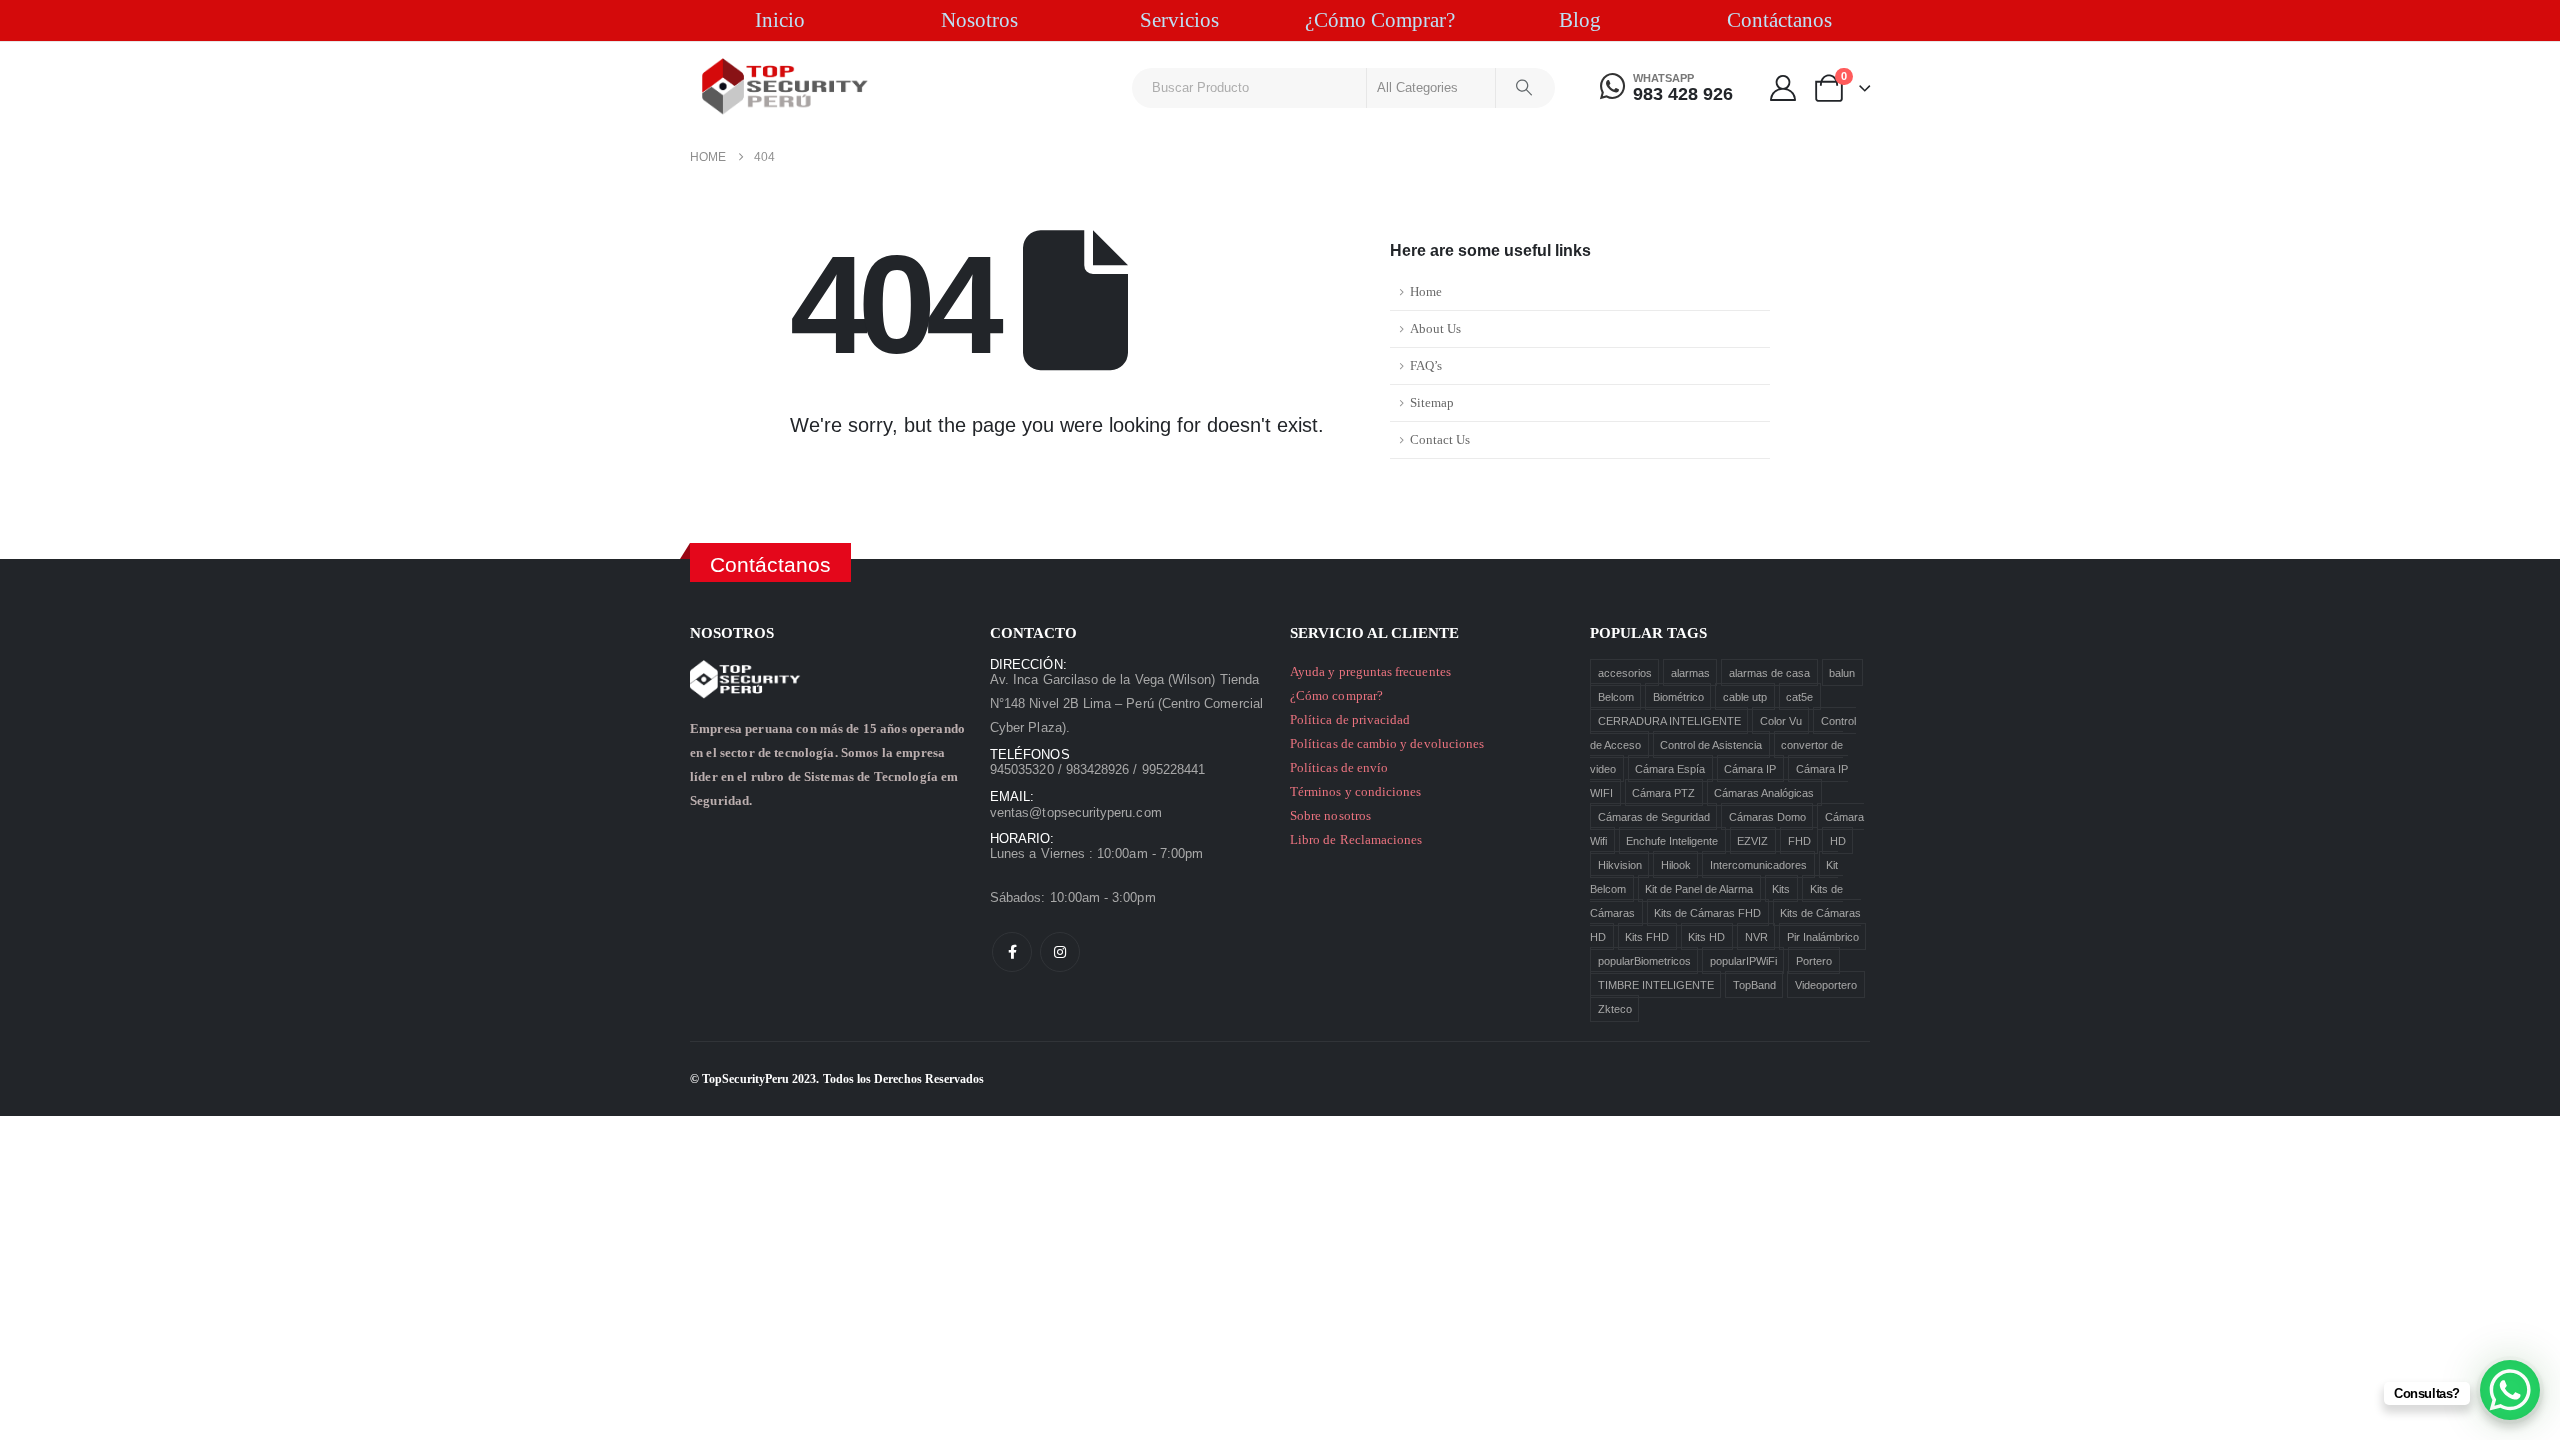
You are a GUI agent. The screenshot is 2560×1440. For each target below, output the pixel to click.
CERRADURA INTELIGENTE (1669, 720)
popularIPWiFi (1743, 960)
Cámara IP (1750, 768)
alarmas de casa (1769, 672)
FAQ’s (1426, 366)
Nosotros (979, 20)
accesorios (1625, 672)
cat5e (1799, 696)
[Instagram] (1060, 952)
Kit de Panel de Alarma (1699, 888)
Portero (1814, 960)
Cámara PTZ (1663, 792)
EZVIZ (1752, 840)
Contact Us (1440, 440)
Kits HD (1706, 936)
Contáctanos (1779, 20)
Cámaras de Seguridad (1654, 816)
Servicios (1179, 20)
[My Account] (1782, 88)
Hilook (1676, 864)
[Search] (1524, 88)
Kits (1781, 888)
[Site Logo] (785, 86)
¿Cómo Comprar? (1380, 20)
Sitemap (1432, 403)
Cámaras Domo (1767, 816)
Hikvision (1620, 864)
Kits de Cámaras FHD (1707, 912)
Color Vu (1781, 720)
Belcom (1616, 696)
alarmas (1690, 672)
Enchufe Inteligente (1672, 840)
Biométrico (1678, 696)
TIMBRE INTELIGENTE (1656, 984)
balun (1842, 672)
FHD (1799, 840)
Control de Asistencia (1711, 744)
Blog (1580, 20)
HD (1838, 840)
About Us (1435, 329)
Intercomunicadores (1758, 864)
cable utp (1745, 696)
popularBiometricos (1644, 960)
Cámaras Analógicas (1764, 792)
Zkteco (1615, 1008)
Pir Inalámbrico (1823, 936)
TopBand (1754, 984)
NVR (1756, 936)
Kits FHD (1647, 936)
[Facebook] (1012, 952)
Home (1426, 292)
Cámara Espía (1670, 768)
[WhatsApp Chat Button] (2510, 1390)
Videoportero (1826, 984)
